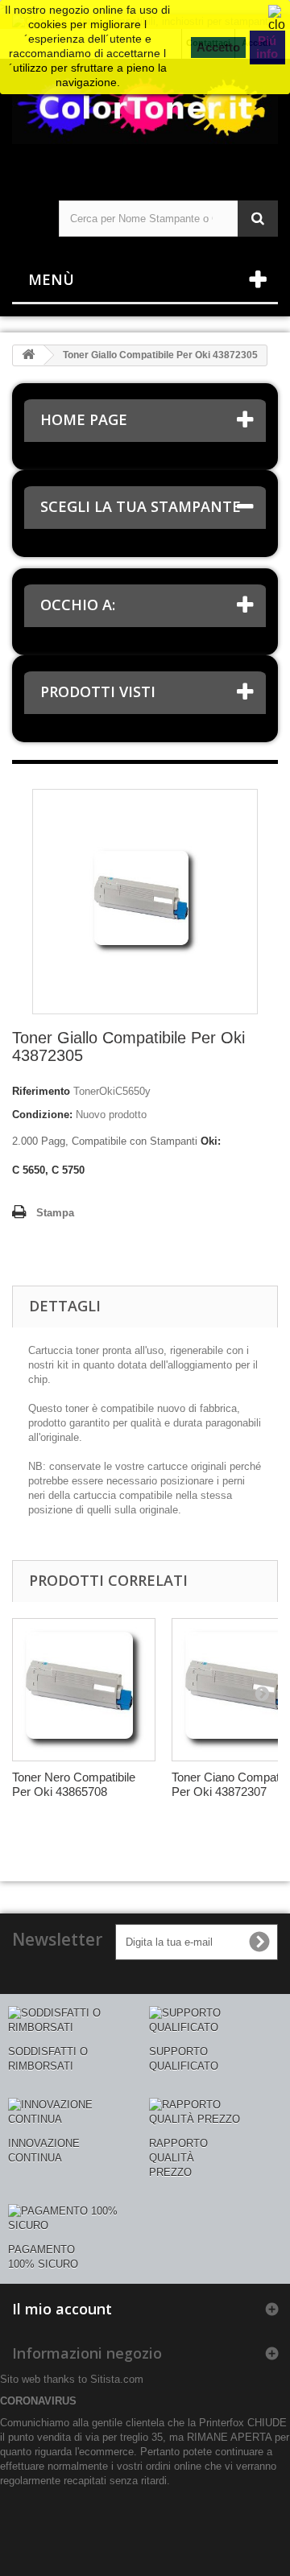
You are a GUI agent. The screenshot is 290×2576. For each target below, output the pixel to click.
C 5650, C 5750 (48, 1170)
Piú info (267, 47)
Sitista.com (117, 2379)
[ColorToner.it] (145, 116)
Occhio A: (78, 605)
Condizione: (42, 1115)
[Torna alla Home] (28, 355)
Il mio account (62, 2309)
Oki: (211, 1141)
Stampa (55, 1213)
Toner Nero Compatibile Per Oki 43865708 (74, 1784)
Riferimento (41, 1091)
